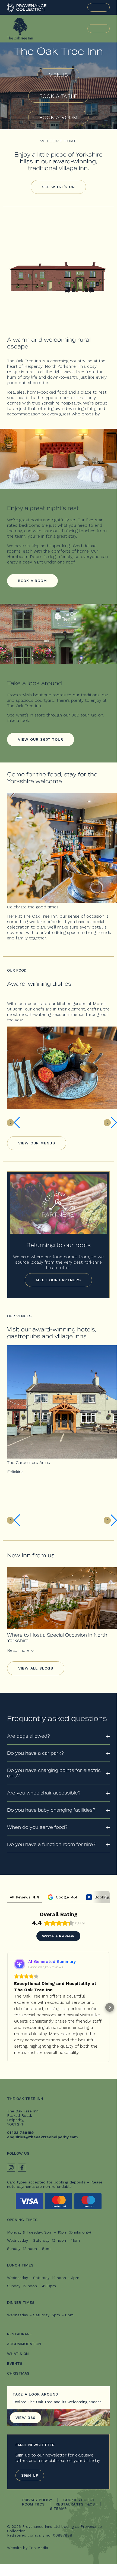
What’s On (18, 2354)
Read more (19, 1650)
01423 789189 (20, 2133)
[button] (7, 2007)
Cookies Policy (79, 2500)
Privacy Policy (37, 2500)
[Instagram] (11, 2168)
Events (15, 2363)
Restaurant (20, 2334)
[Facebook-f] (22, 2168)
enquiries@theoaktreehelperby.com (42, 2137)
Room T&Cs (33, 2504)
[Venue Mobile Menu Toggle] (99, 29)
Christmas (18, 2373)
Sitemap (58, 2508)
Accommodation (24, 2344)
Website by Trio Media (28, 2548)
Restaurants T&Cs (75, 2504)
